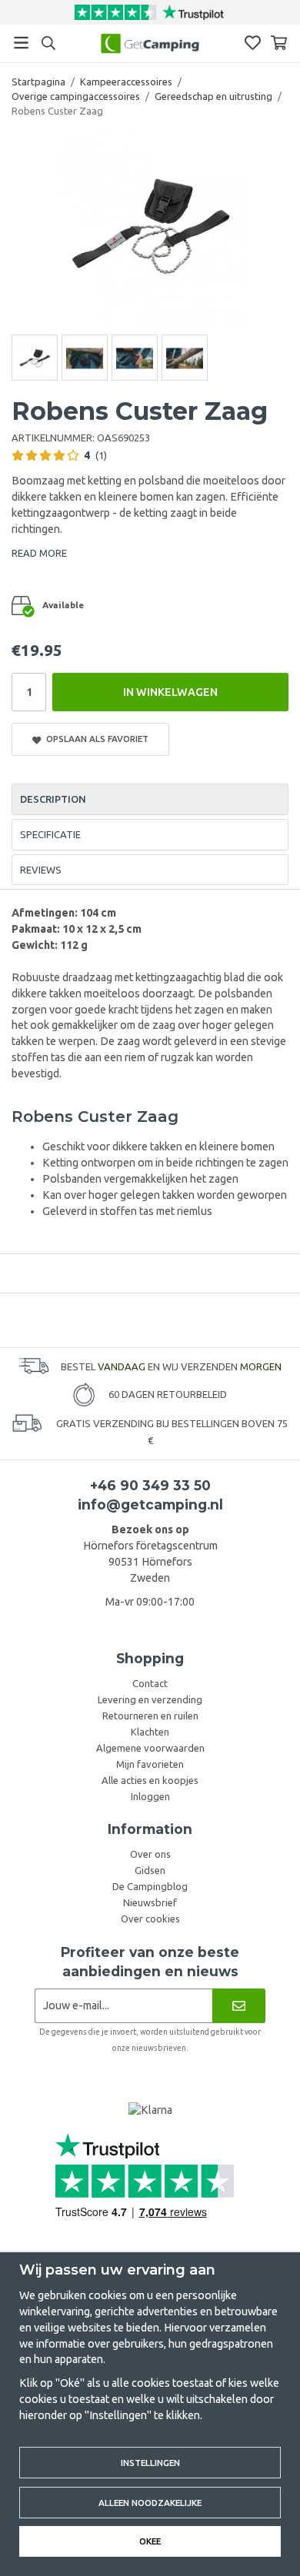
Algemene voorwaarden (150, 1748)
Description (53, 799)
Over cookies (150, 1919)
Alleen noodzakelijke (150, 2503)
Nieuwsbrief (150, 1902)
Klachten (150, 1732)
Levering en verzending (150, 1699)
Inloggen (150, 1796)
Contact (150, 1683)
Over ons (150, 1854)
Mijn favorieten (150, 1764)
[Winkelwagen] (279, 43)
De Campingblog (150, 1886)
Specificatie (50, 834)
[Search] (48, 43)
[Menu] (21, 43)
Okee (150, 2541)
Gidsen (150, 1870)
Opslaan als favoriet (95, 739)
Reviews (41, 870)
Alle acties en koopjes (150, 1780)
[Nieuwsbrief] (239, 2006)
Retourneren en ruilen (150, 1716)
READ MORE (39, 553)
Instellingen (150, 2463)
